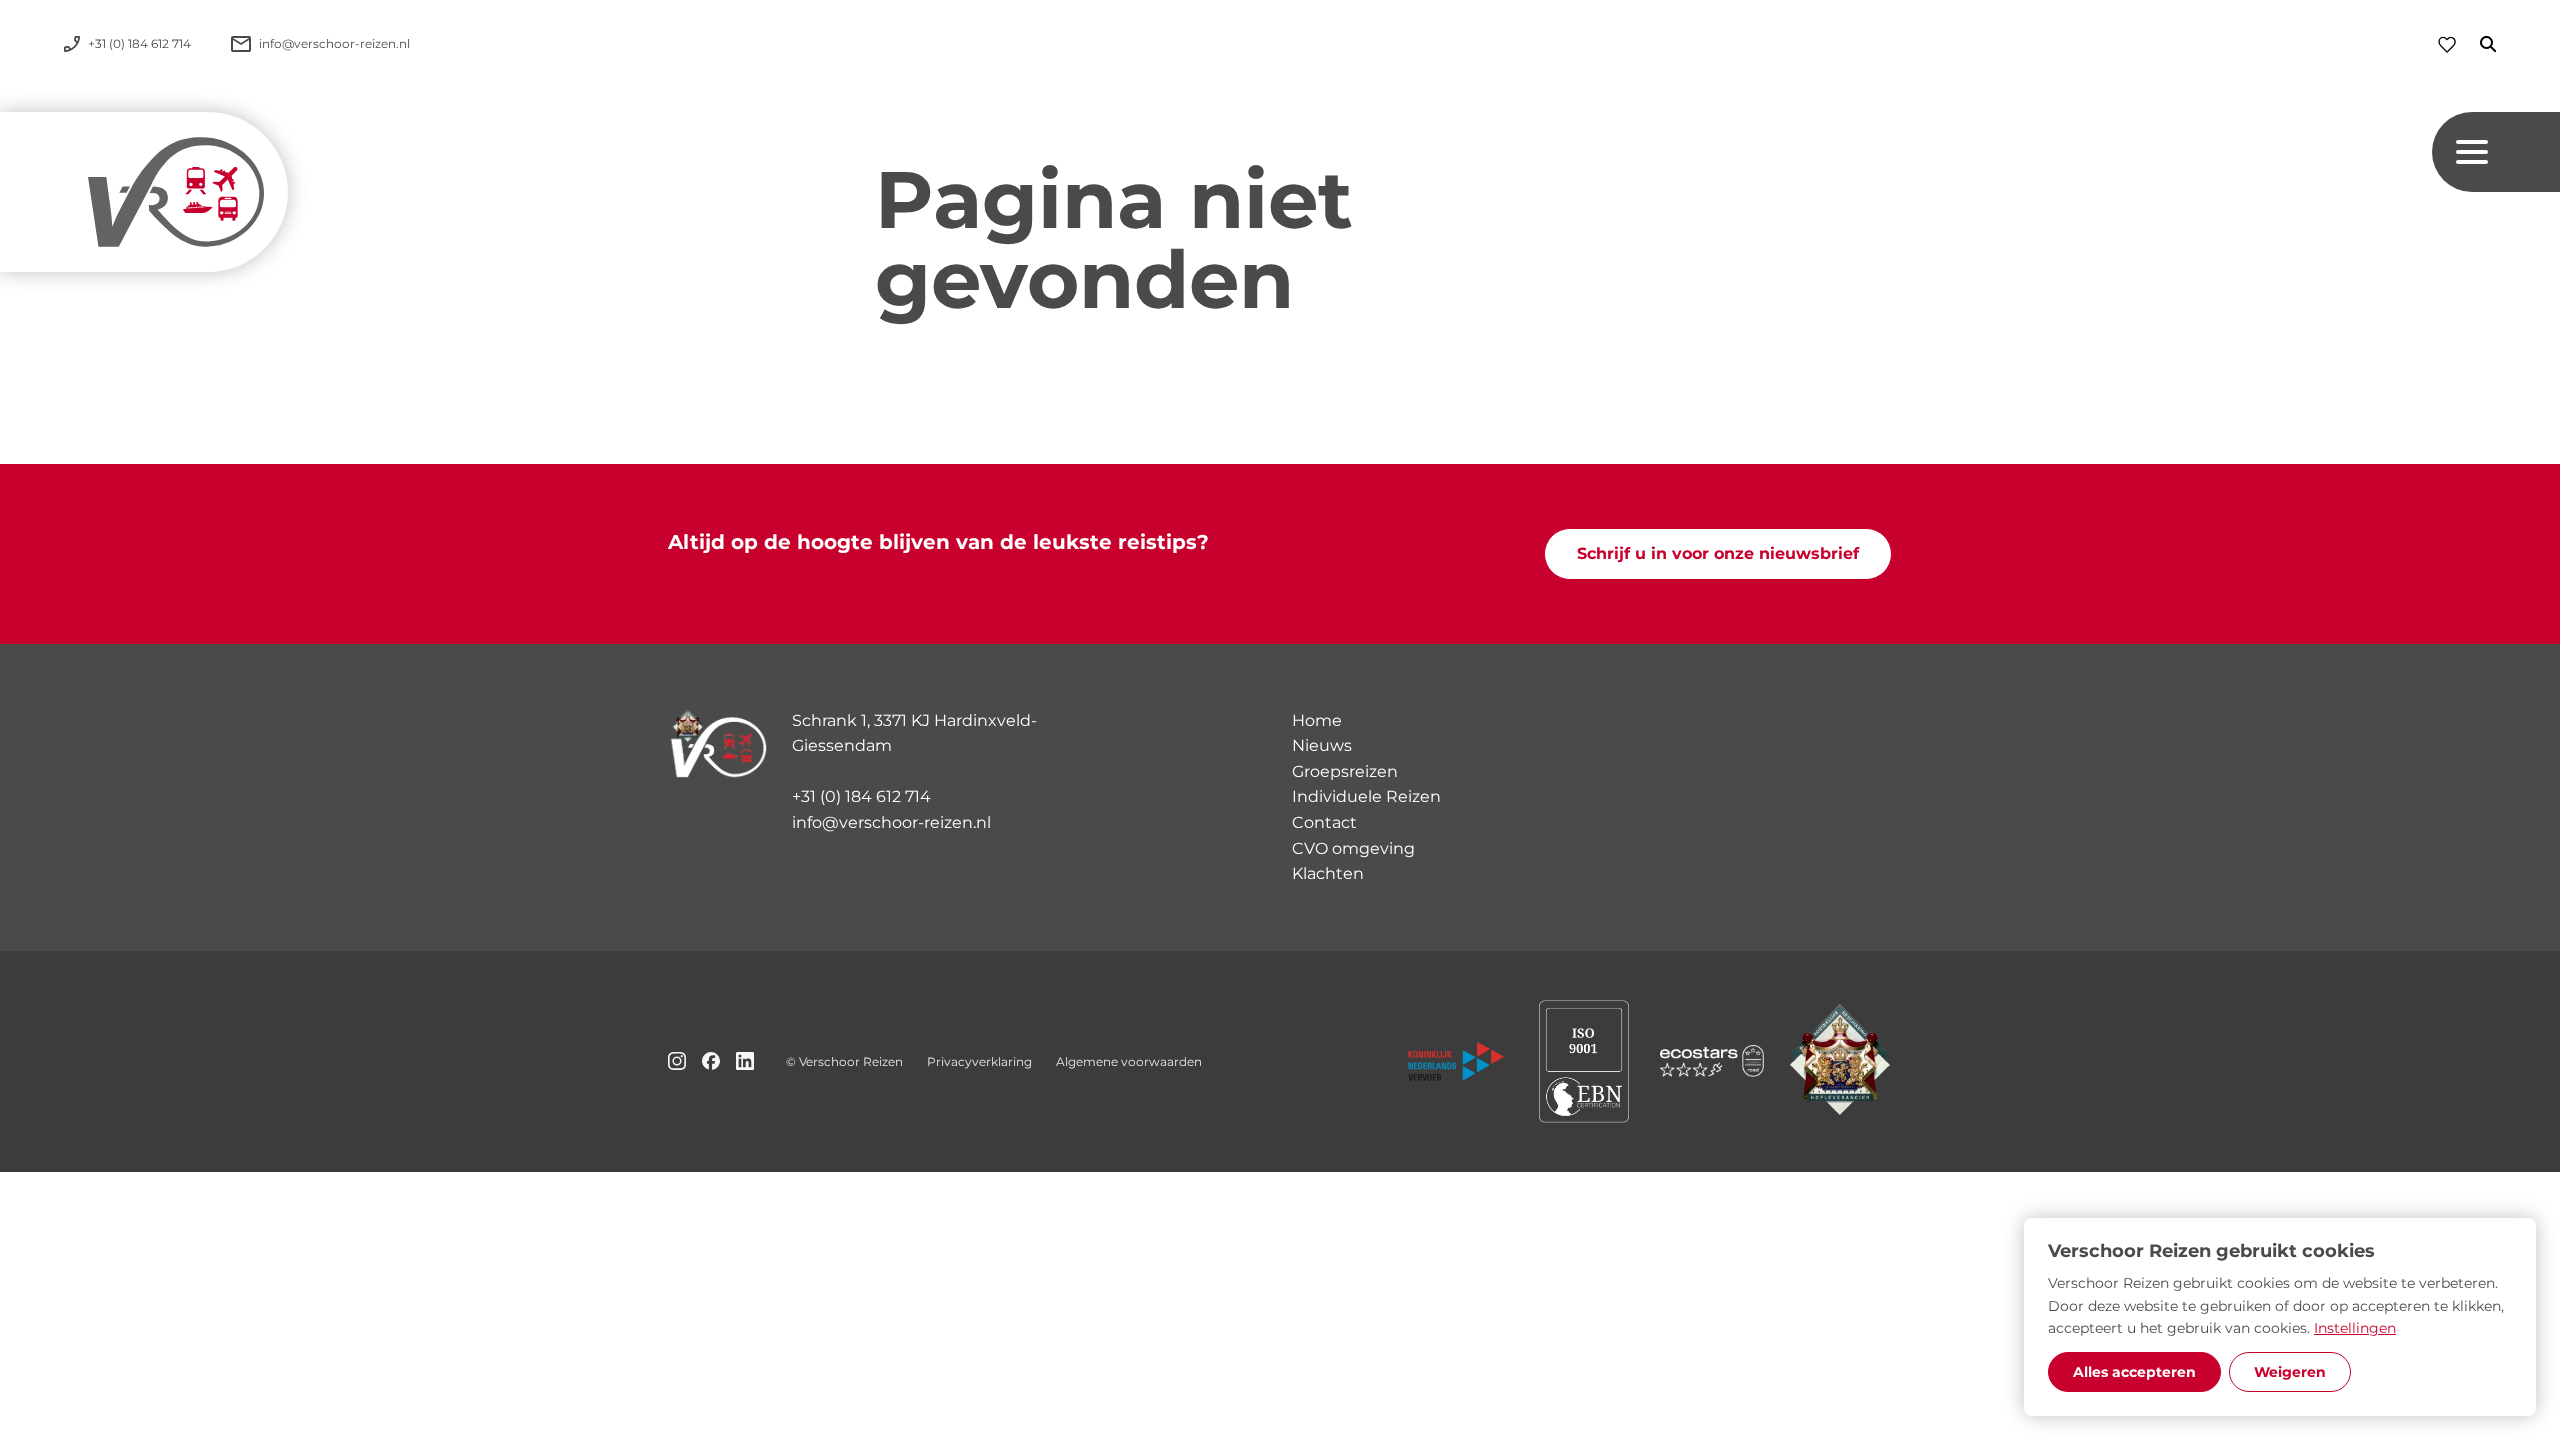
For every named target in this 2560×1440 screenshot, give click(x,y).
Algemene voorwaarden (1129, 1061)
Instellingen (2355, 1328)
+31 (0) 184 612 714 (861, 796)
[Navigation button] (2496, 152)
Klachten (1328, 873)
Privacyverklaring (979, 1061)
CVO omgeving (1353, 848)
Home (1317, 720)
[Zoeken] (2476, 44)
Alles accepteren (2134, 1372)
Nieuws (1322, 745)
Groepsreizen (1345, 771)
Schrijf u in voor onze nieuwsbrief (1718, 553)
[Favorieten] (2447, 44)
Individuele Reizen (1366, 796)
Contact (1324, 822)
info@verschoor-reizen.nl (891, 822)
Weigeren (2290, 1372)
